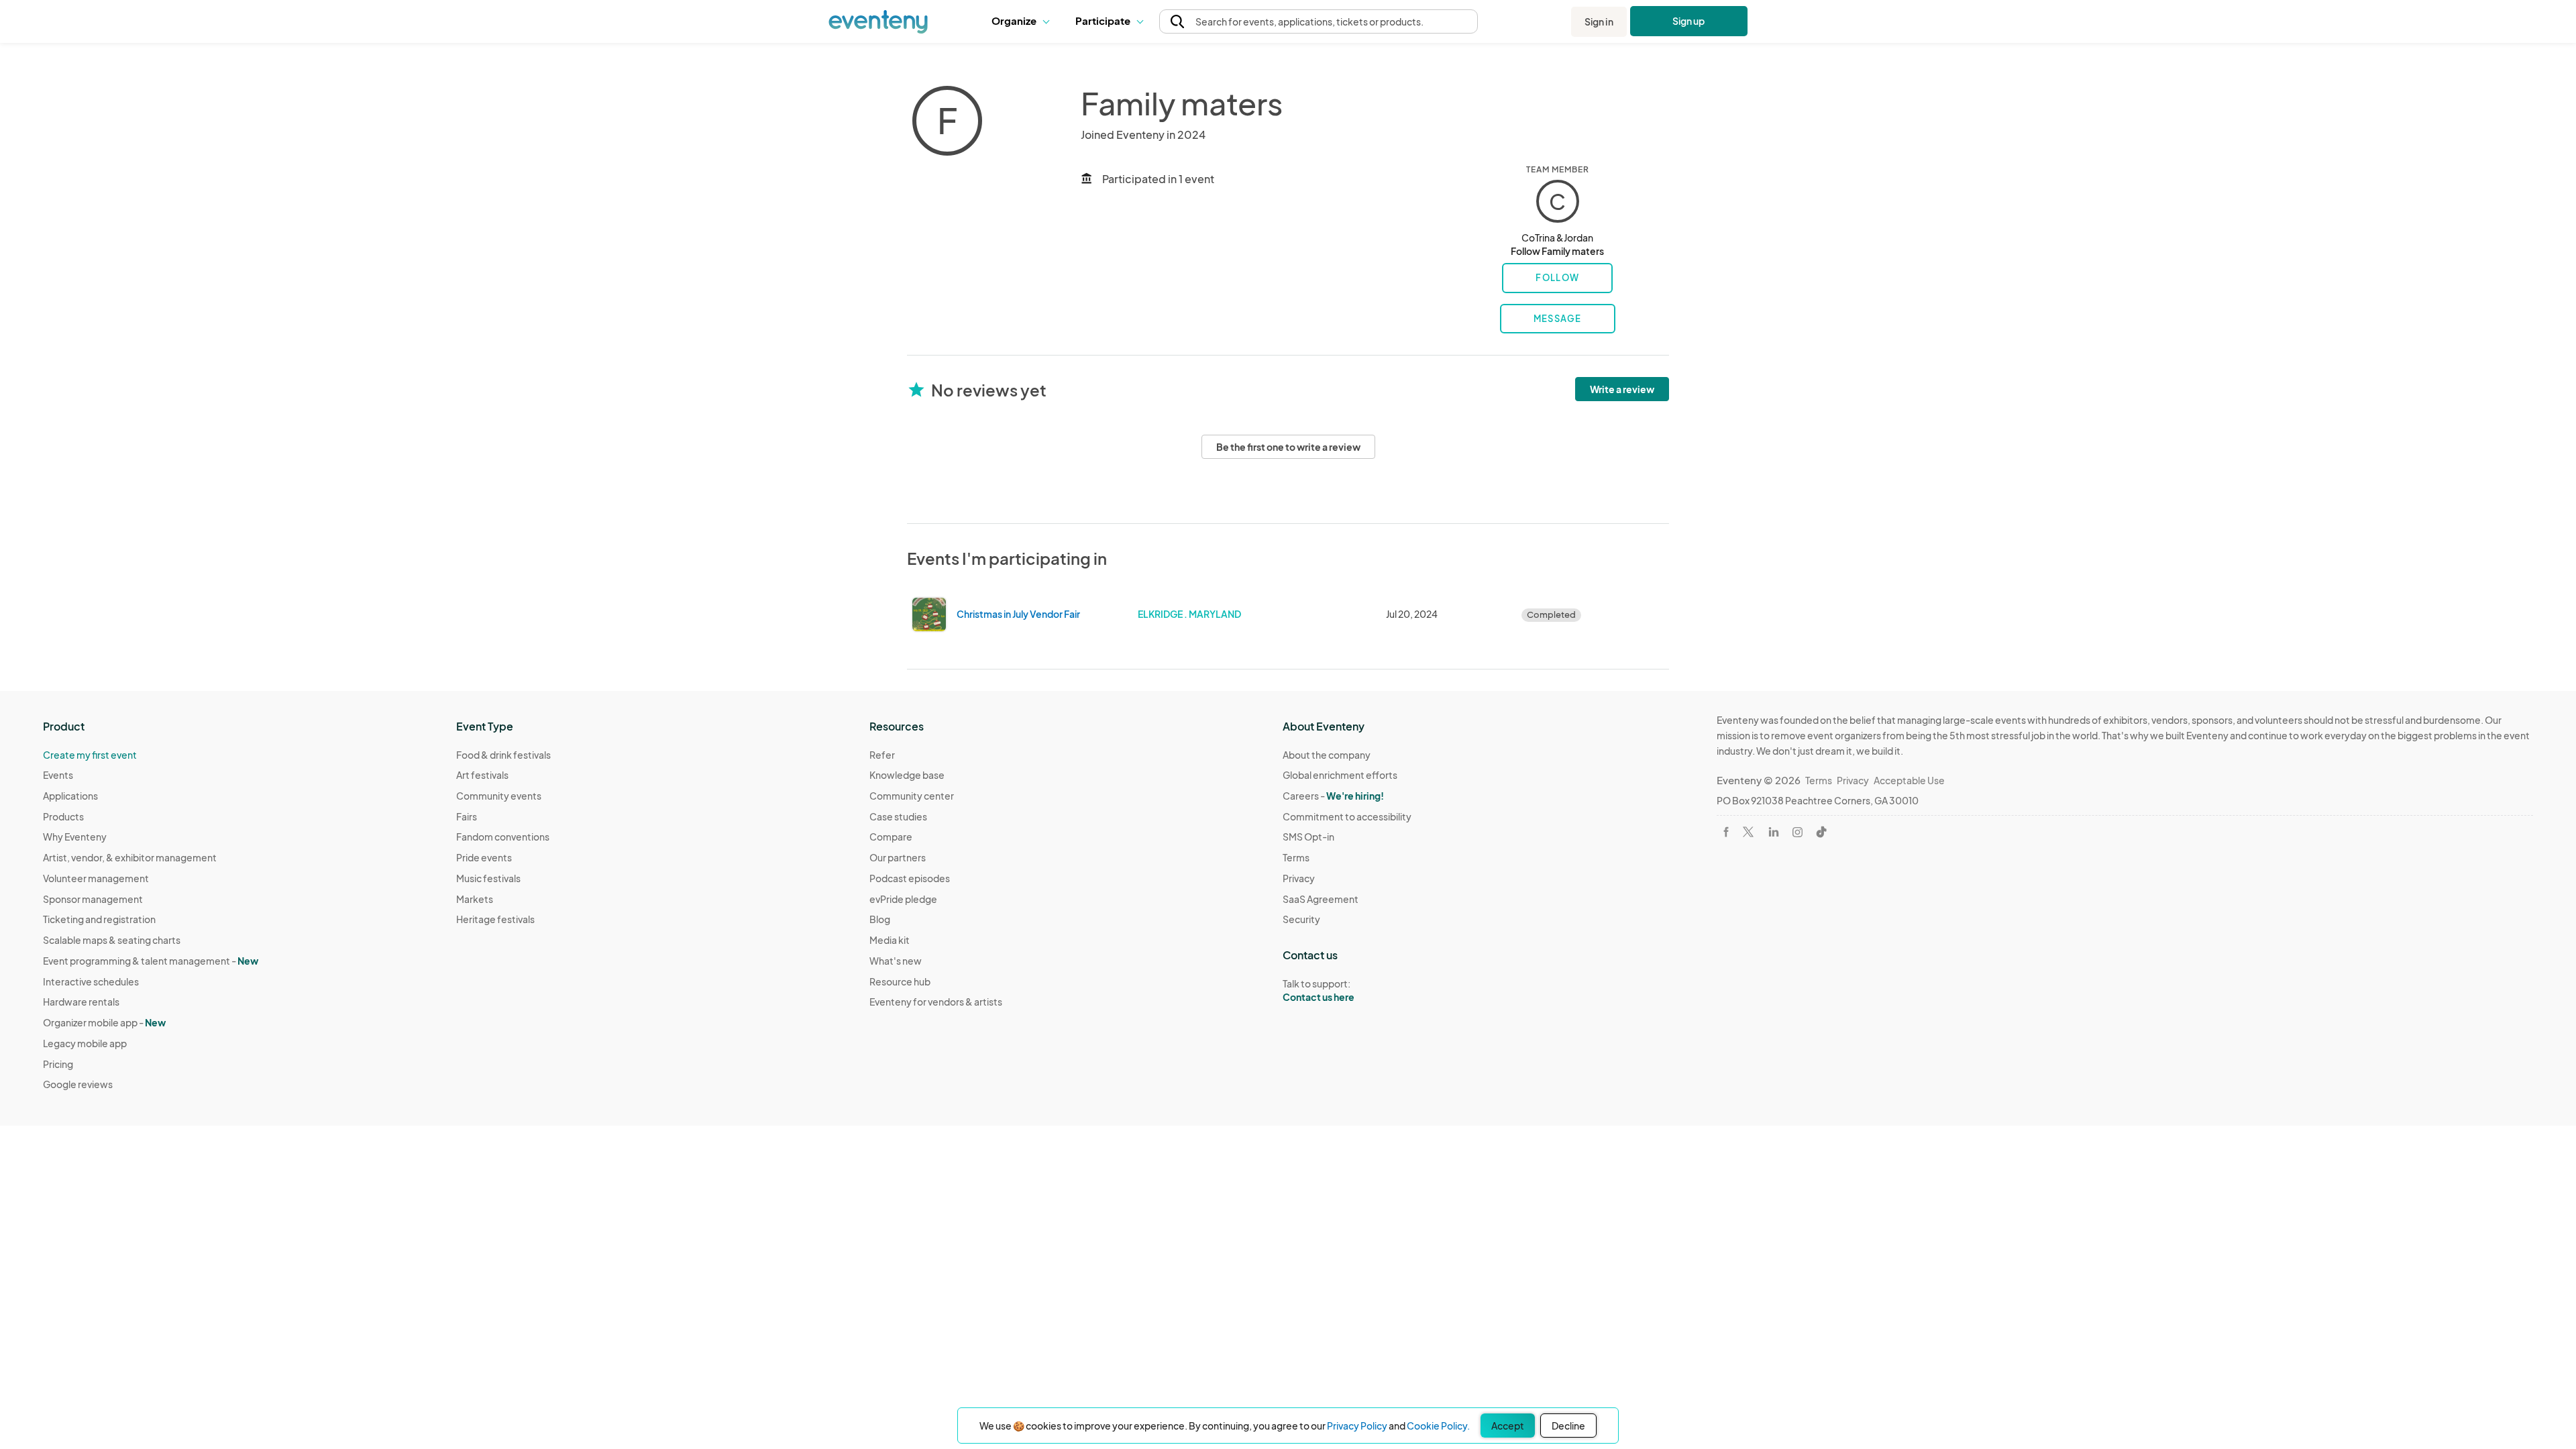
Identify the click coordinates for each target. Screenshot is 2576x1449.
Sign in (1599, 21)
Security (1301, 919)
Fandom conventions (503, 837)
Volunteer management (96, 878)
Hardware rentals (81, 1002)
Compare (891, 837)
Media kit (890, 940)
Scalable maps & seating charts (112, 940)
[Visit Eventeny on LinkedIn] (1774, 832)
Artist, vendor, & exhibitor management (130, 857)
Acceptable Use (1909, 780)
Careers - (1333, 796)
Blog (880, 919)
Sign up (1689, 21)
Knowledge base (907, 775)
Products (63, 816)
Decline (1568, 1426)
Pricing (58, 1064)
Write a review (1622, 389)
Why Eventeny (75, 837)
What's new (896, 961)
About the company (1327, 755)
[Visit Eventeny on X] (1748, 832)
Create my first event (90, 755)
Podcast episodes (910, 878)
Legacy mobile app (85, 1043)
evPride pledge (903, 899)
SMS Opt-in (1308, 837)
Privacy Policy (1357, 1426)
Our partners (898, 857)
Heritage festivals (495, 919)
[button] (1023, 21)
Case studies (898, 816)
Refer (882, 755)
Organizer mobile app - (104, 1022)
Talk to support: (1319, 990)
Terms (1296, 857)
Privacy (1299, 878)
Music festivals (488, 878)
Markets (475, 899)
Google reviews (78, 1084)
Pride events (484, 857)
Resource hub (900, 981)
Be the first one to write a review (1288, 447)
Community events (499, 796)
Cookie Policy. (1438, 1426)
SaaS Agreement (1321, 899)
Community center (912, 796)
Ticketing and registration (99, 919)
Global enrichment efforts (1340, 775)
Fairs (467, 816)
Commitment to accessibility (1347, 816)
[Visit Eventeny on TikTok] (1821, 832)
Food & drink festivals (503, 755)
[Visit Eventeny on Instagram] (1797, 832)
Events (58, 775)
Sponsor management (93, 899)
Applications (70, 796)
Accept (1508, 1426)
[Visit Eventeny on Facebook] (1726, 832)
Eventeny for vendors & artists (936, 1002)
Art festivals (482, 775)
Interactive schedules (91, 981)
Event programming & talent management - (151, 961)
